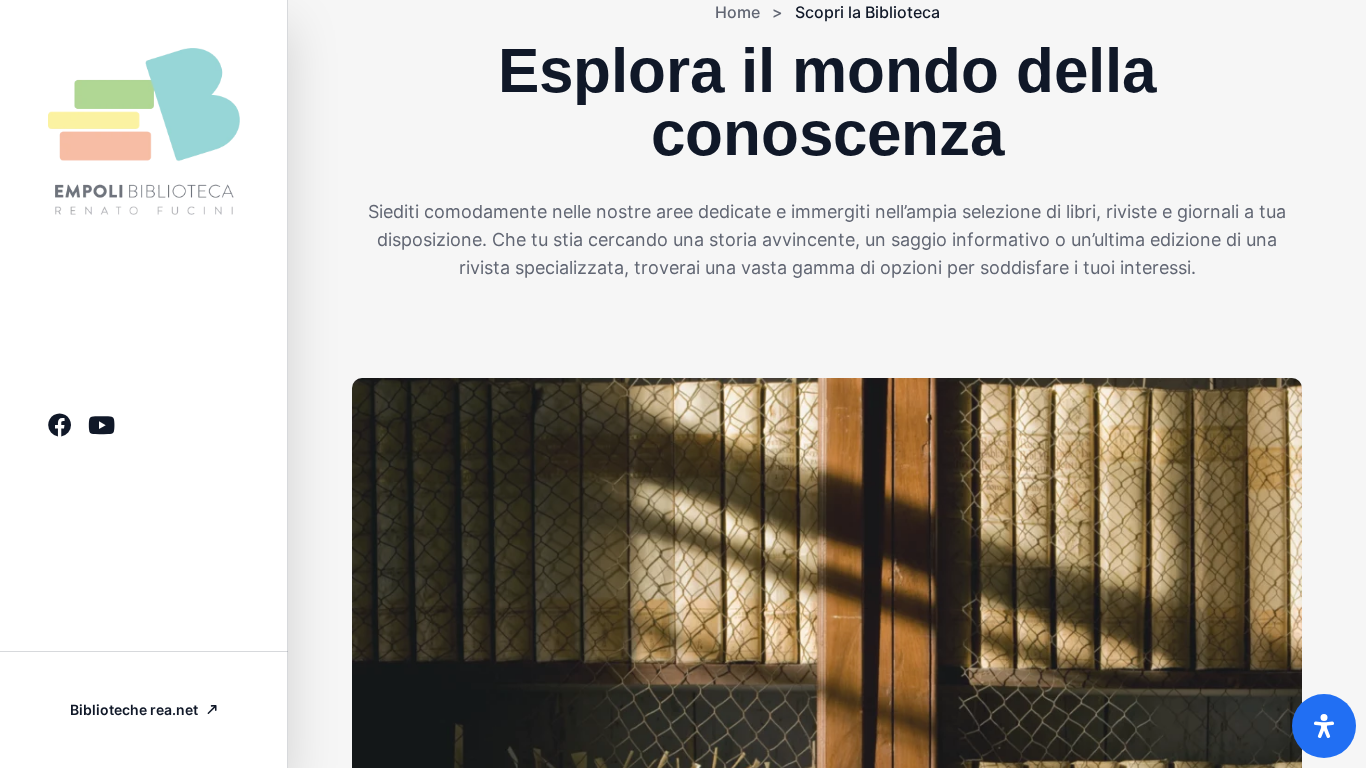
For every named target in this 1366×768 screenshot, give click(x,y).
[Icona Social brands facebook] (60, 425)
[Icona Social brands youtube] (101, 425)
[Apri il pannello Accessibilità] (1324, 726)
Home (737, 12)
